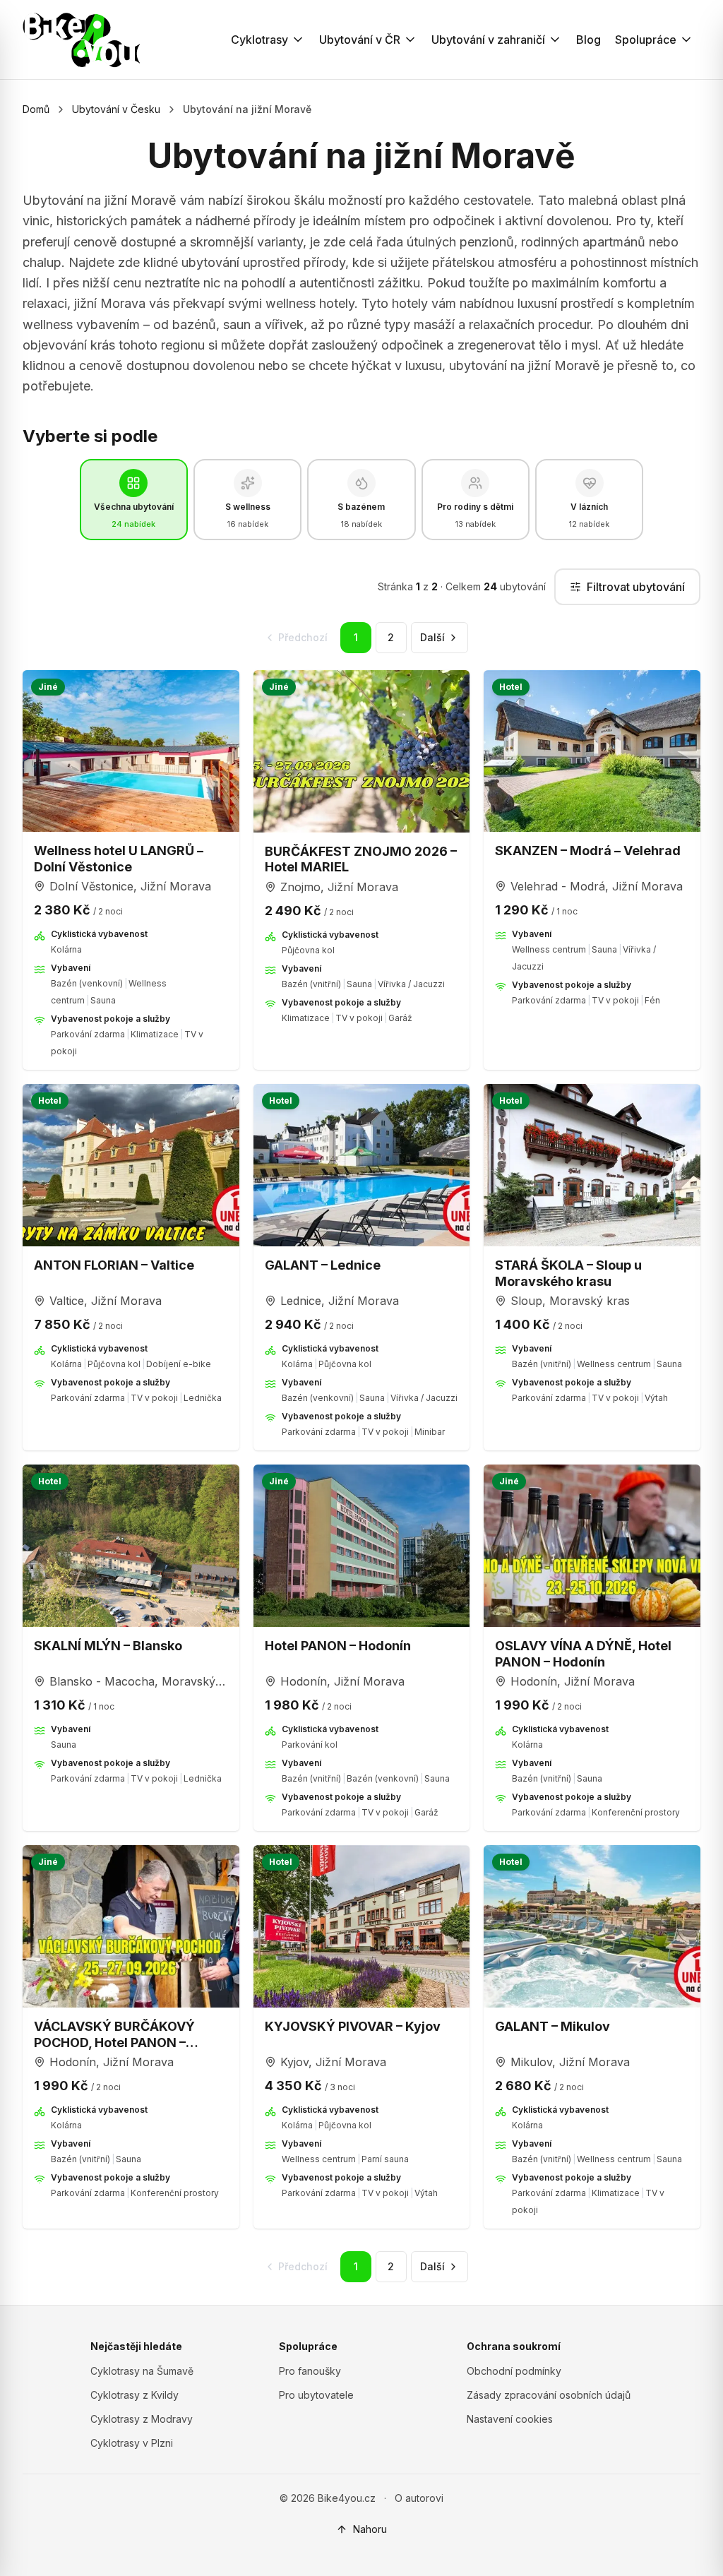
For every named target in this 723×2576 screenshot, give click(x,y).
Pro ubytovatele (316, 2395)
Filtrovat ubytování (636, 587)
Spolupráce (646, 40)
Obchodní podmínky (514, 2371)
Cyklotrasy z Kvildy (135, 2395)
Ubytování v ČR (360, 40)
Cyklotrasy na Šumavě (142, 2371)
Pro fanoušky (310, 2371)
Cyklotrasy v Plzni (132, 2443)
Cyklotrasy (259, 40)
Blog (588, 40)
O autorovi (419, 2498)
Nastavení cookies (510, 2419)
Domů (36, 109)
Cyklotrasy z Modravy (142, 2419)
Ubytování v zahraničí (488, 40)
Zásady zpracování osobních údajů (549, 2395)
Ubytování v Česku (116, 109)
